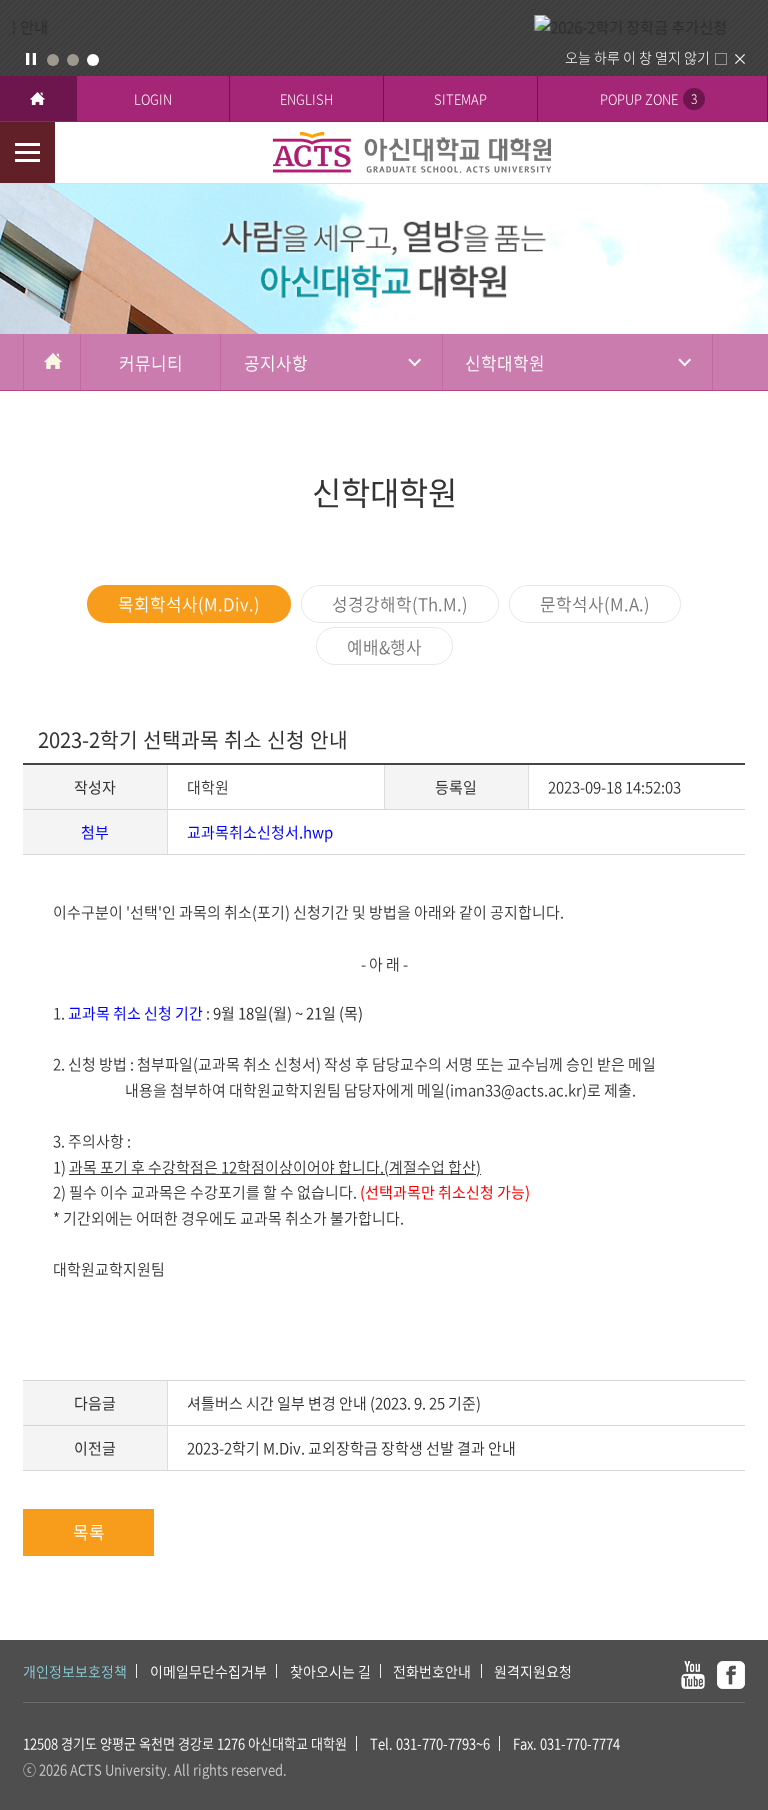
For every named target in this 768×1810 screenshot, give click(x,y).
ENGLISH (306, 98)
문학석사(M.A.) (595, 603)
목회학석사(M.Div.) (189, 603)
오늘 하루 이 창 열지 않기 (637, 57)
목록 (89, 1531)
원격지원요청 (533, 1671)
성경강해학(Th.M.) (400, 603)
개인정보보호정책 (75, 1671)
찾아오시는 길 (330, 1671)
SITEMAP (460, 98)
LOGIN (153, 98)
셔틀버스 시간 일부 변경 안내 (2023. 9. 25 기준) (334, 1403)
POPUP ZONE (648, 98)
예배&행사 (384, 646)
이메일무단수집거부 (208, 1671)
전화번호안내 (432, 1671)
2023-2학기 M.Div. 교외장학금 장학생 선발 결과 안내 (351, 1448)
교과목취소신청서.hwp (260, 832)
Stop (31, 59)
